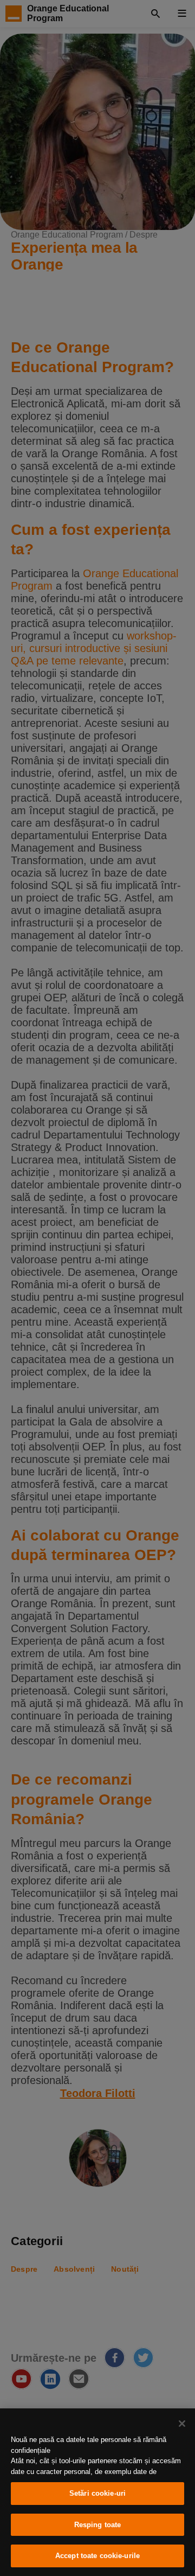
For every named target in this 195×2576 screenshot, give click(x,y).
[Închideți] (182, 2424)
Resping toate (98, 2525)
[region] (97, 2492)
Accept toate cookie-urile (97, 2556)
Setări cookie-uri (97, 2493)
